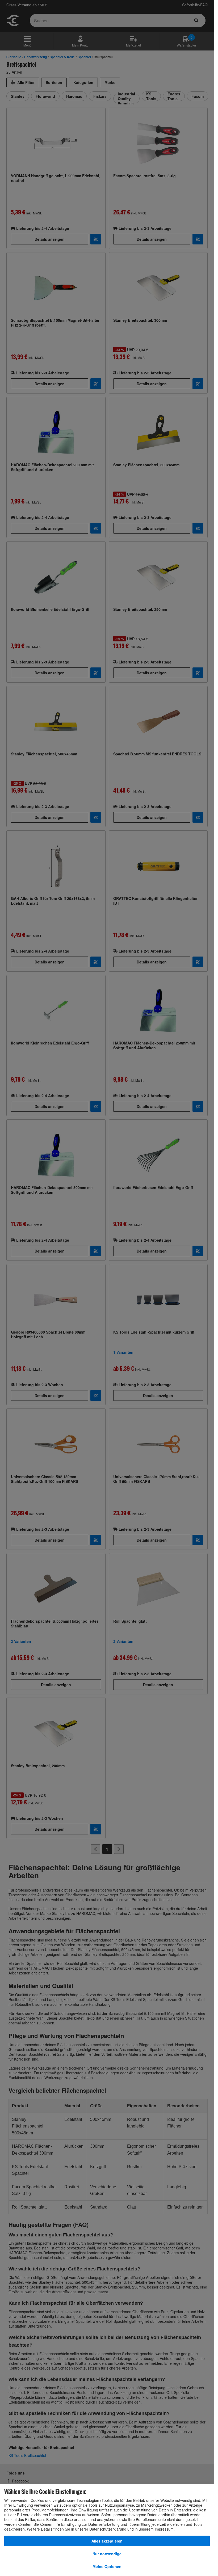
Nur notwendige (107, 2554)
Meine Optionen (107, 2566)
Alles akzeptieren (107, 2541)
